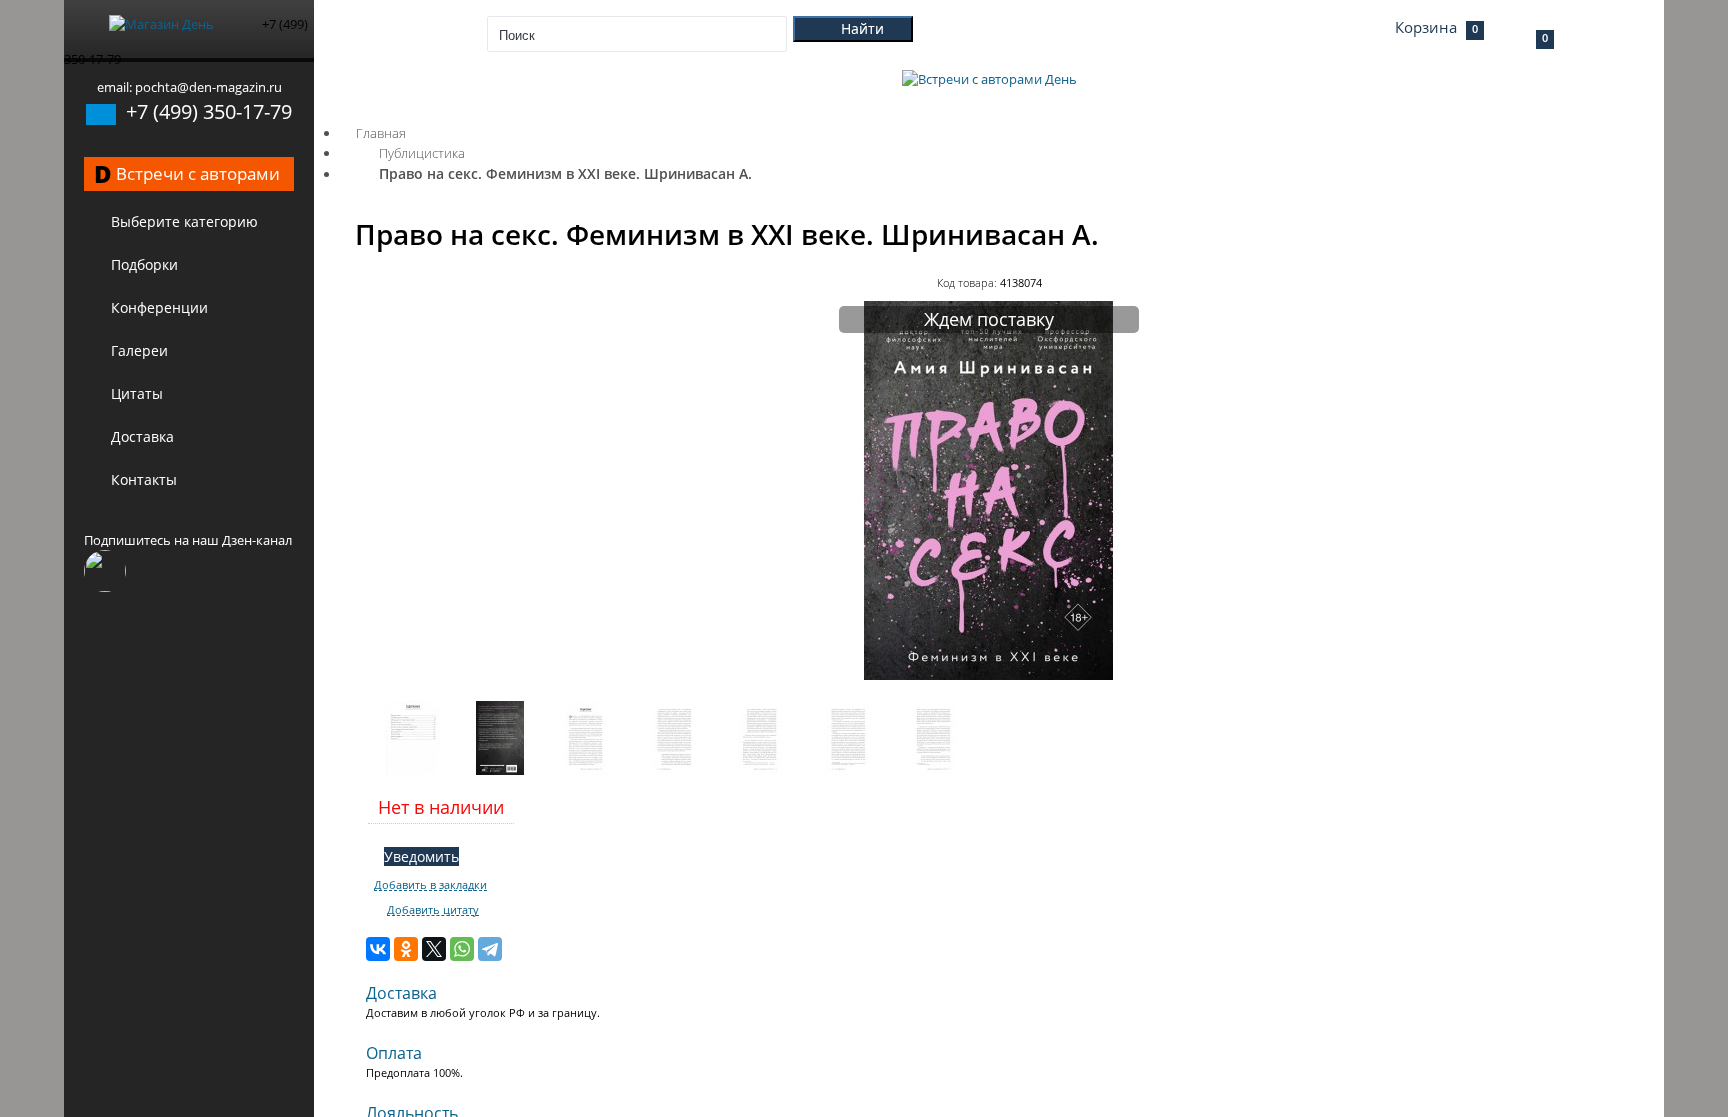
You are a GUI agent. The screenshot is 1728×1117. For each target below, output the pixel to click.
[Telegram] (490, 949)
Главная (381, 133)
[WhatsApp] (462, 949)
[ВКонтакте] (378, 949)
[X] (434, 949)
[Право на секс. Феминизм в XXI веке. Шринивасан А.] (989, 676)
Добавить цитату (433, 910)
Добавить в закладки (430, 885)
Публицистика (422, 153)
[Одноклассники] (406, 949)
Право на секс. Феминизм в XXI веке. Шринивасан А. (565, 173)
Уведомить (421, 856)
